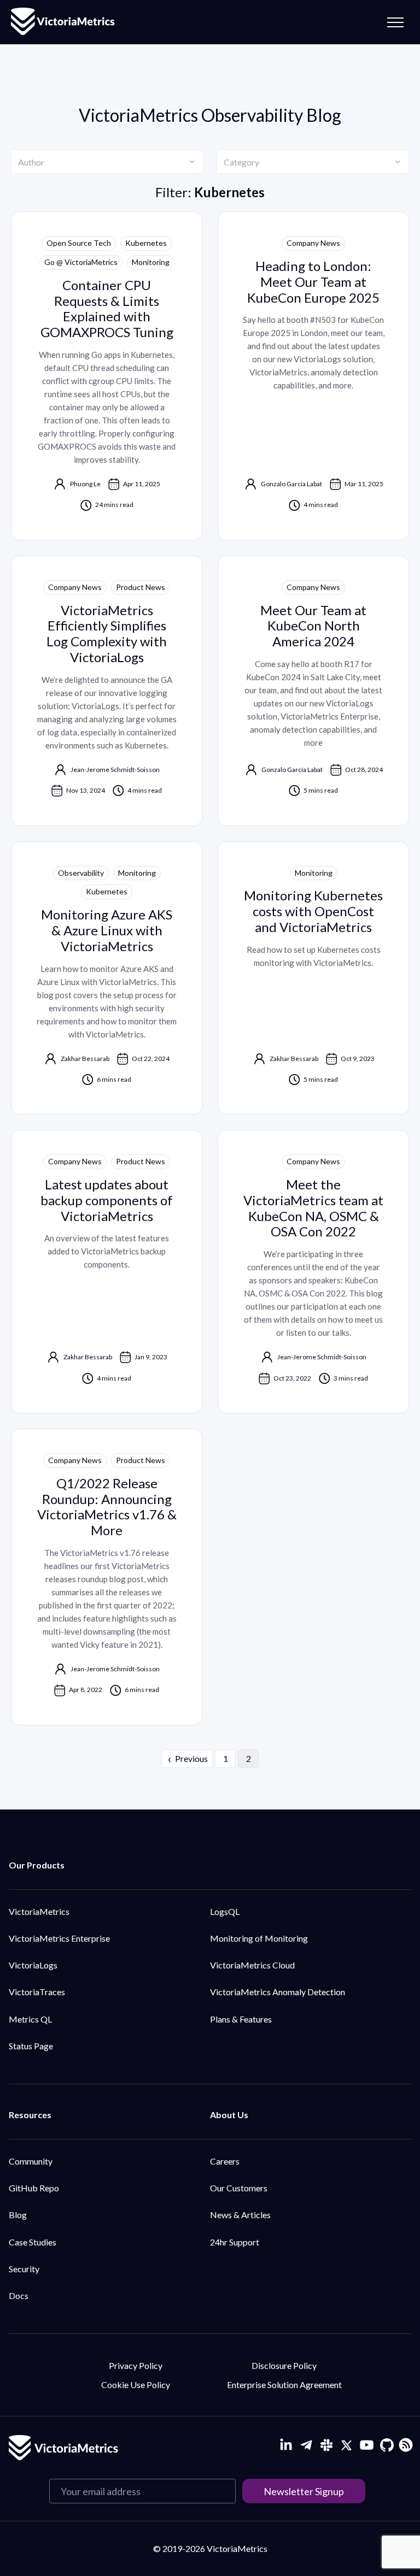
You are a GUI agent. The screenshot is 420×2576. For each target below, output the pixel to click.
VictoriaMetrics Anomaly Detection (278, 1992)
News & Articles (240, 2215)
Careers (225, 2161)
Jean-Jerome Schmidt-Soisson (115, 770)
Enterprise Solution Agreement (284, 2385)
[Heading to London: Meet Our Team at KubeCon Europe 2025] (313, 376)
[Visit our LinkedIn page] (286, 2445)
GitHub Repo (34, 2188)
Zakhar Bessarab (85, 1059)
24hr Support (235, 2242)
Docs (19, 2295)
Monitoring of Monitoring (259, 1938)
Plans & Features (241, 2019)
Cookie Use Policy (136, 2385)
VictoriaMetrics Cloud (252, 1965)
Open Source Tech (79, 243)
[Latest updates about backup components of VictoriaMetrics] (107, 1272)
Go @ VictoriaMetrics (81, 262)
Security (24, 2269)
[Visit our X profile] (346, 2445)
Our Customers (239, 2188)
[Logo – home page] (63, 22)
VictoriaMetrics (39, 1911)
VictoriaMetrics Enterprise (59, 1938)
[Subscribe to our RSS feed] (404, 2444)
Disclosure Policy (284, 2365)
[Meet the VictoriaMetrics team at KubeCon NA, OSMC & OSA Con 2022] (313, 1272)
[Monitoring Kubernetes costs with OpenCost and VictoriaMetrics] (313, 978)
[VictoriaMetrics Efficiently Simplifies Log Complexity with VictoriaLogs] (107, 691)
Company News (313, 243)
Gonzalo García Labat (291, 484)
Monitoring (151, 262)
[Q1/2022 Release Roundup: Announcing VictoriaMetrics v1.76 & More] (107, 1577)
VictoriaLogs (33, 1965)
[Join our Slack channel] (326, 2445)
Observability (81, 873)
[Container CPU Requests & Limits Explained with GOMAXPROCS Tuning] (107, 376)
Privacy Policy (136, 2365)
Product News (141, 587)
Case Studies (33, 2242)
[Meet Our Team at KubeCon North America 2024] (313, 691)
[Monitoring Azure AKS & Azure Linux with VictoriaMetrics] (107, 978)
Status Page (31, 2046)
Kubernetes (146, 243)
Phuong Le (85, 484)
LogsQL (225, 1911)
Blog (18, 2215)
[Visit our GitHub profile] (387, 2445)
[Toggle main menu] (395, 22)
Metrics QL (30, 2019)
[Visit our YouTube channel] (367, 2445)
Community (31, 2161)
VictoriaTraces (37, 1992)
